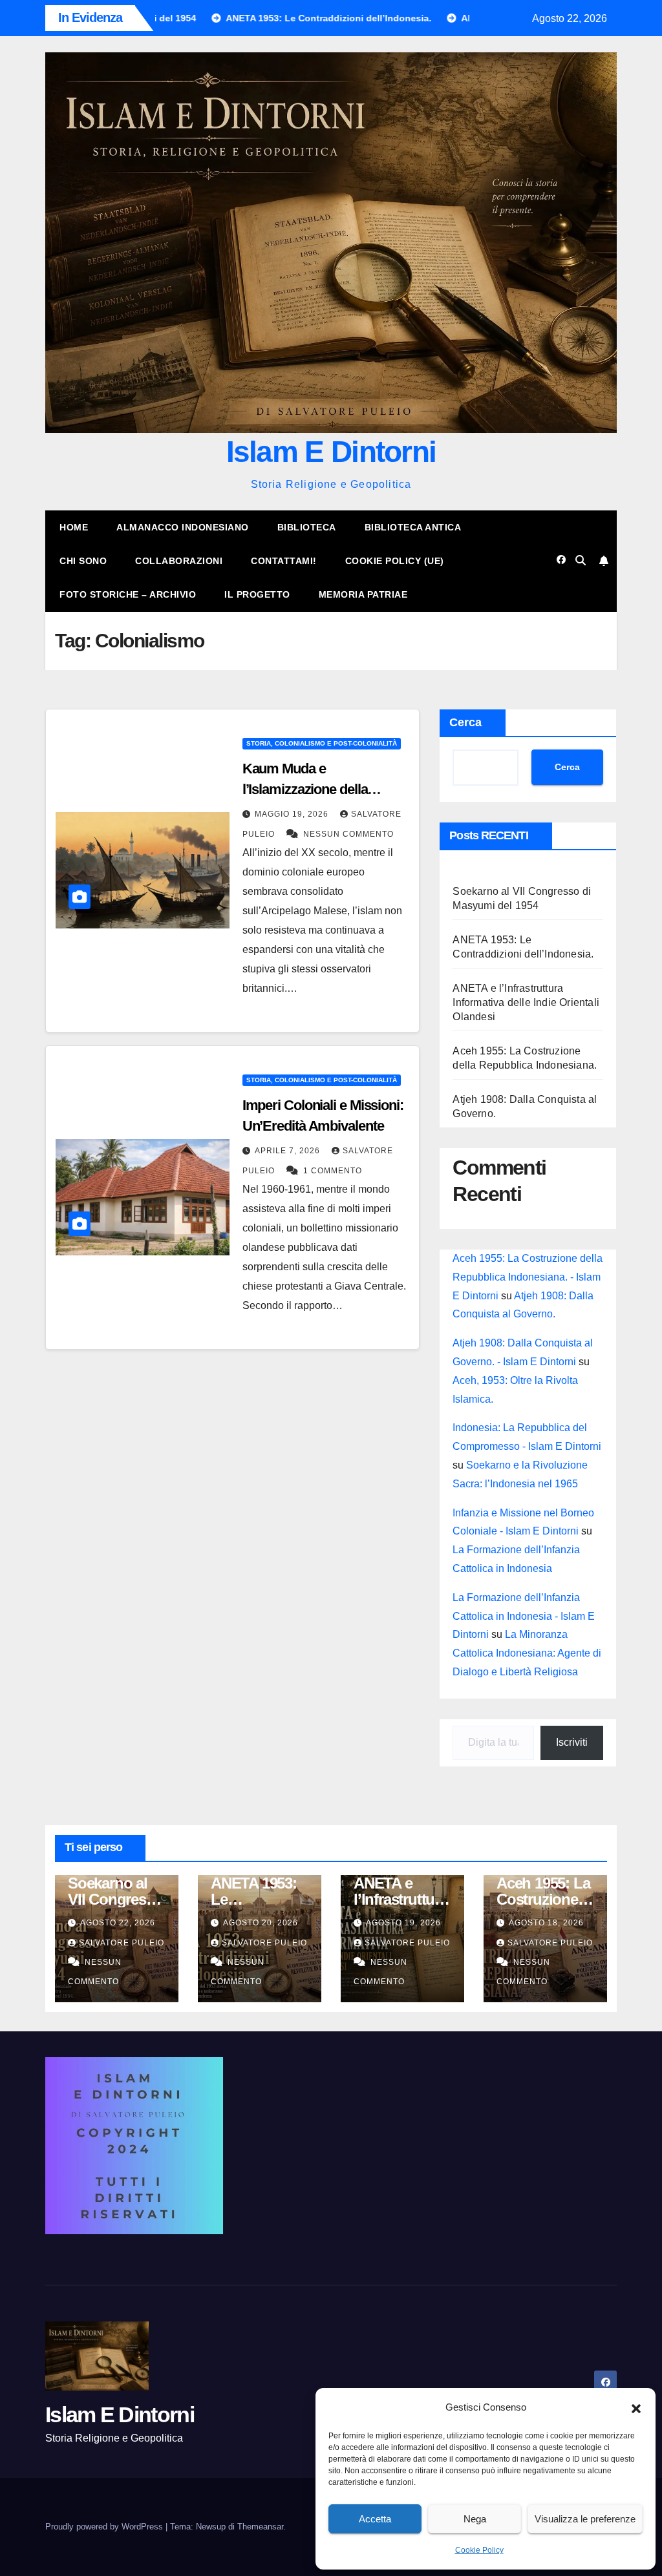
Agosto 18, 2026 (546, 1923)
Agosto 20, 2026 (261, 1923)
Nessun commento (348, 834)
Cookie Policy (479, 2550)
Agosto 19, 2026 (403, 1923)
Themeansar (260, 2527)
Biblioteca (307, 527)
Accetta (375, 2519)
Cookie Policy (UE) (395, 561)
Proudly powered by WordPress (105, 2527)
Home (74, 527)
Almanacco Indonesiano (183, 527)
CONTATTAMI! (284, 561)
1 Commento (333, 1171)
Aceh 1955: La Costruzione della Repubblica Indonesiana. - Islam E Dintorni (528, 1277)
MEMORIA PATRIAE (363, 594)
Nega (475, 2519)
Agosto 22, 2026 (118, 1923)
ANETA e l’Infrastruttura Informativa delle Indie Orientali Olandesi (526, 1002)
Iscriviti (572, 1742)
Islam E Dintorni (331, 452)
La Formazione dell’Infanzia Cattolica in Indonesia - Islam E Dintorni (524, 1616)
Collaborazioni (179, 561)
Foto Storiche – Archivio (128, 594)
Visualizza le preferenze (585, 2519)
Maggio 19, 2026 (293, 814)
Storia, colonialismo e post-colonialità (322, 743)
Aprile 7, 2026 (289, 1151)
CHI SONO (83, 561)
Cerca (465, 722)
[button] (636, 2407)
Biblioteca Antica (413, 527)
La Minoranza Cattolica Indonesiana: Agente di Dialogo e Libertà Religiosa (527, 1653)
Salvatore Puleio (122, 1943)
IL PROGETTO (257, 594)
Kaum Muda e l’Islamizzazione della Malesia (305, 789)
